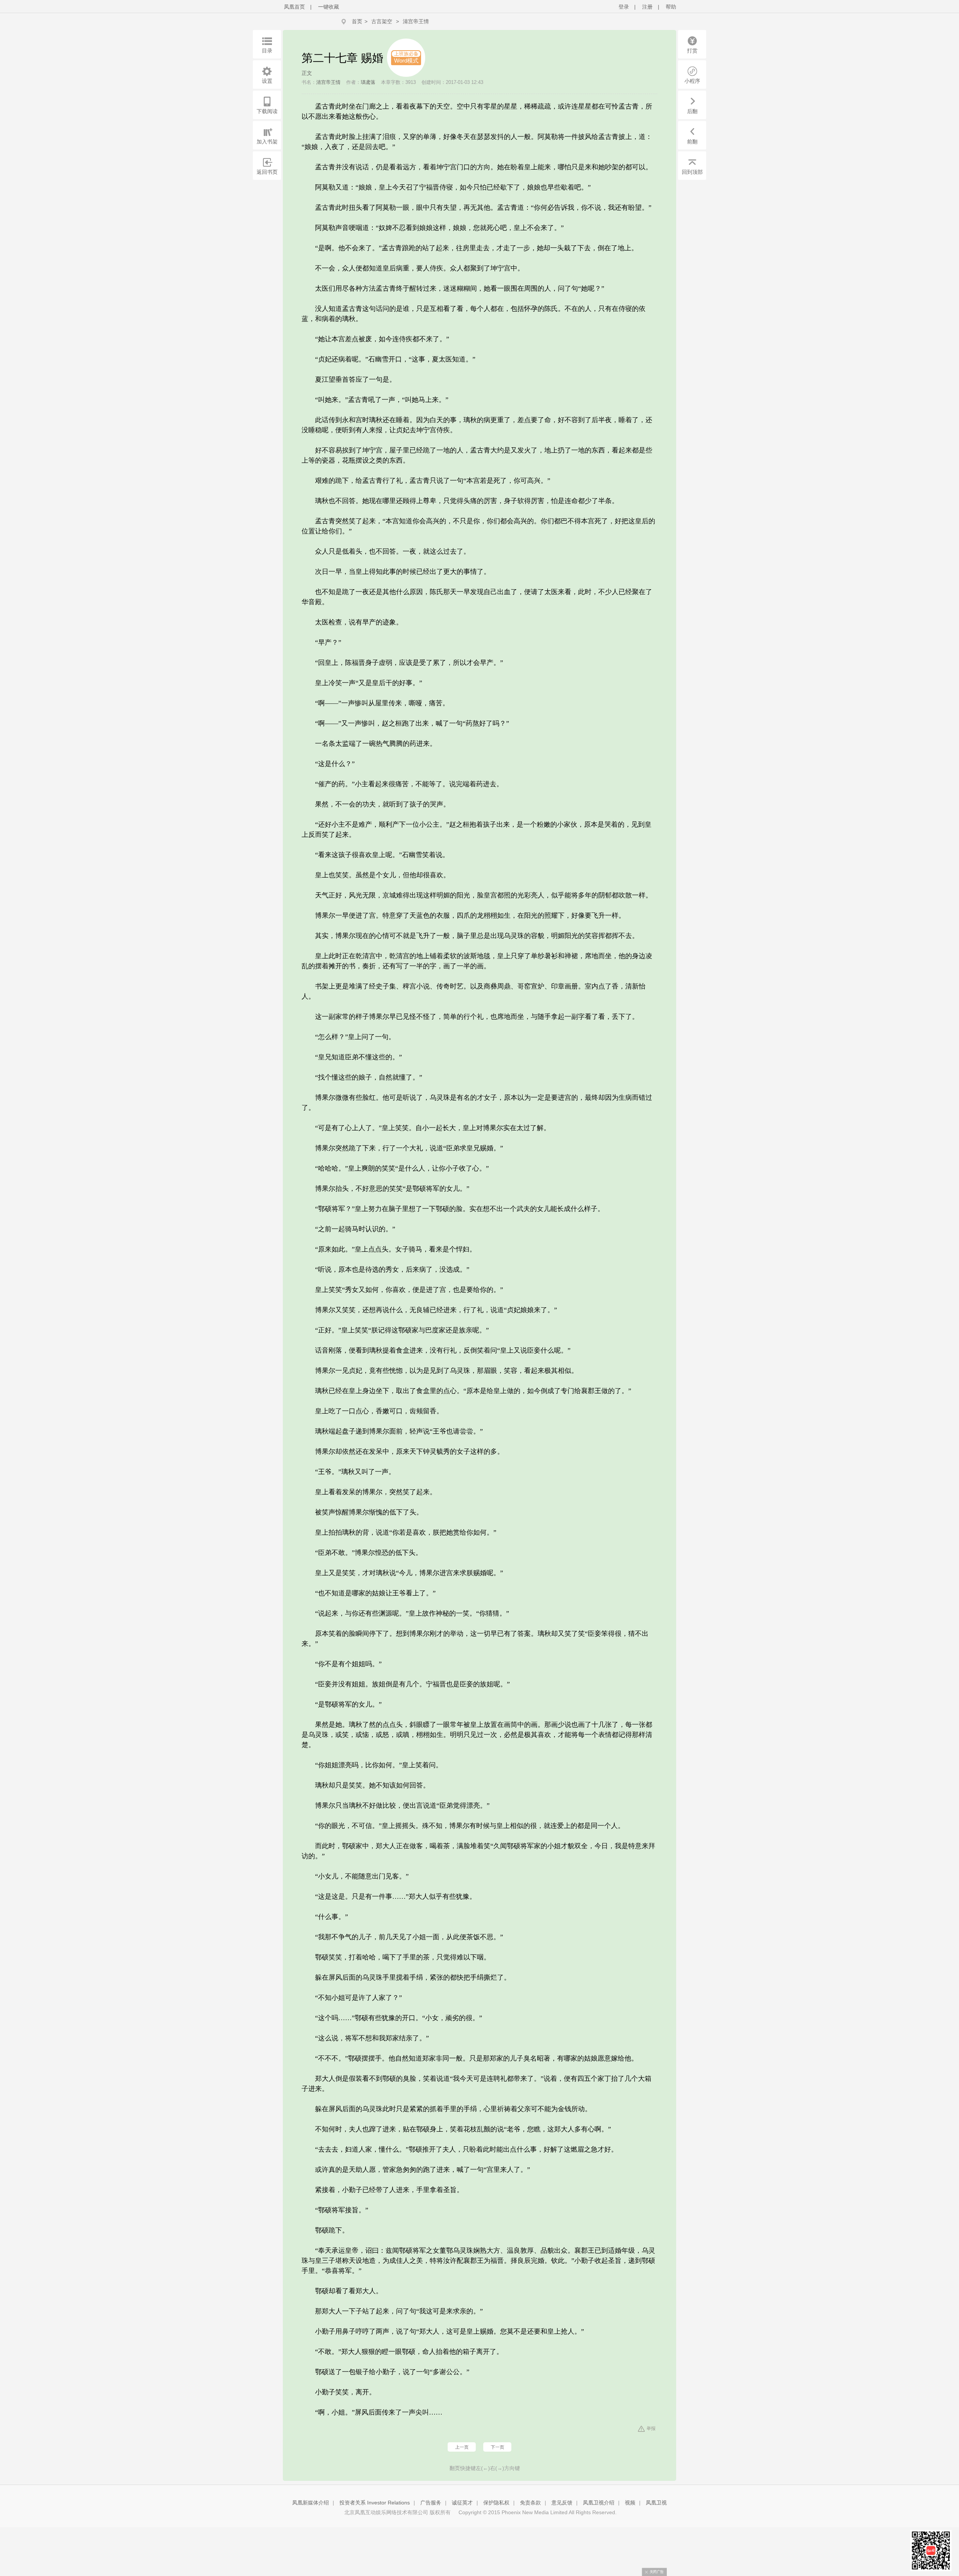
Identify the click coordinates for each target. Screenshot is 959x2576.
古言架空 (382, 21)
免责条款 (530, 2503)
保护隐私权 (496, 2503)
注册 (647, 7)
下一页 (497, 2447)
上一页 (462, 2447)
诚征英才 (462, 2503)
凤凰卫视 (656, 2503)
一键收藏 (329, 7)
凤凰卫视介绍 (599, 2503)
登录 (624, 7)
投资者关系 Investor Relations (375, 2503)
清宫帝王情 (416, 21)
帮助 (671, 7)
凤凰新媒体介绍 (311, 2503)
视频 (630, 2503)
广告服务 (431, 2503)
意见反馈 (562, 2503)
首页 (357, 21)
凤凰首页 (294, 7)
